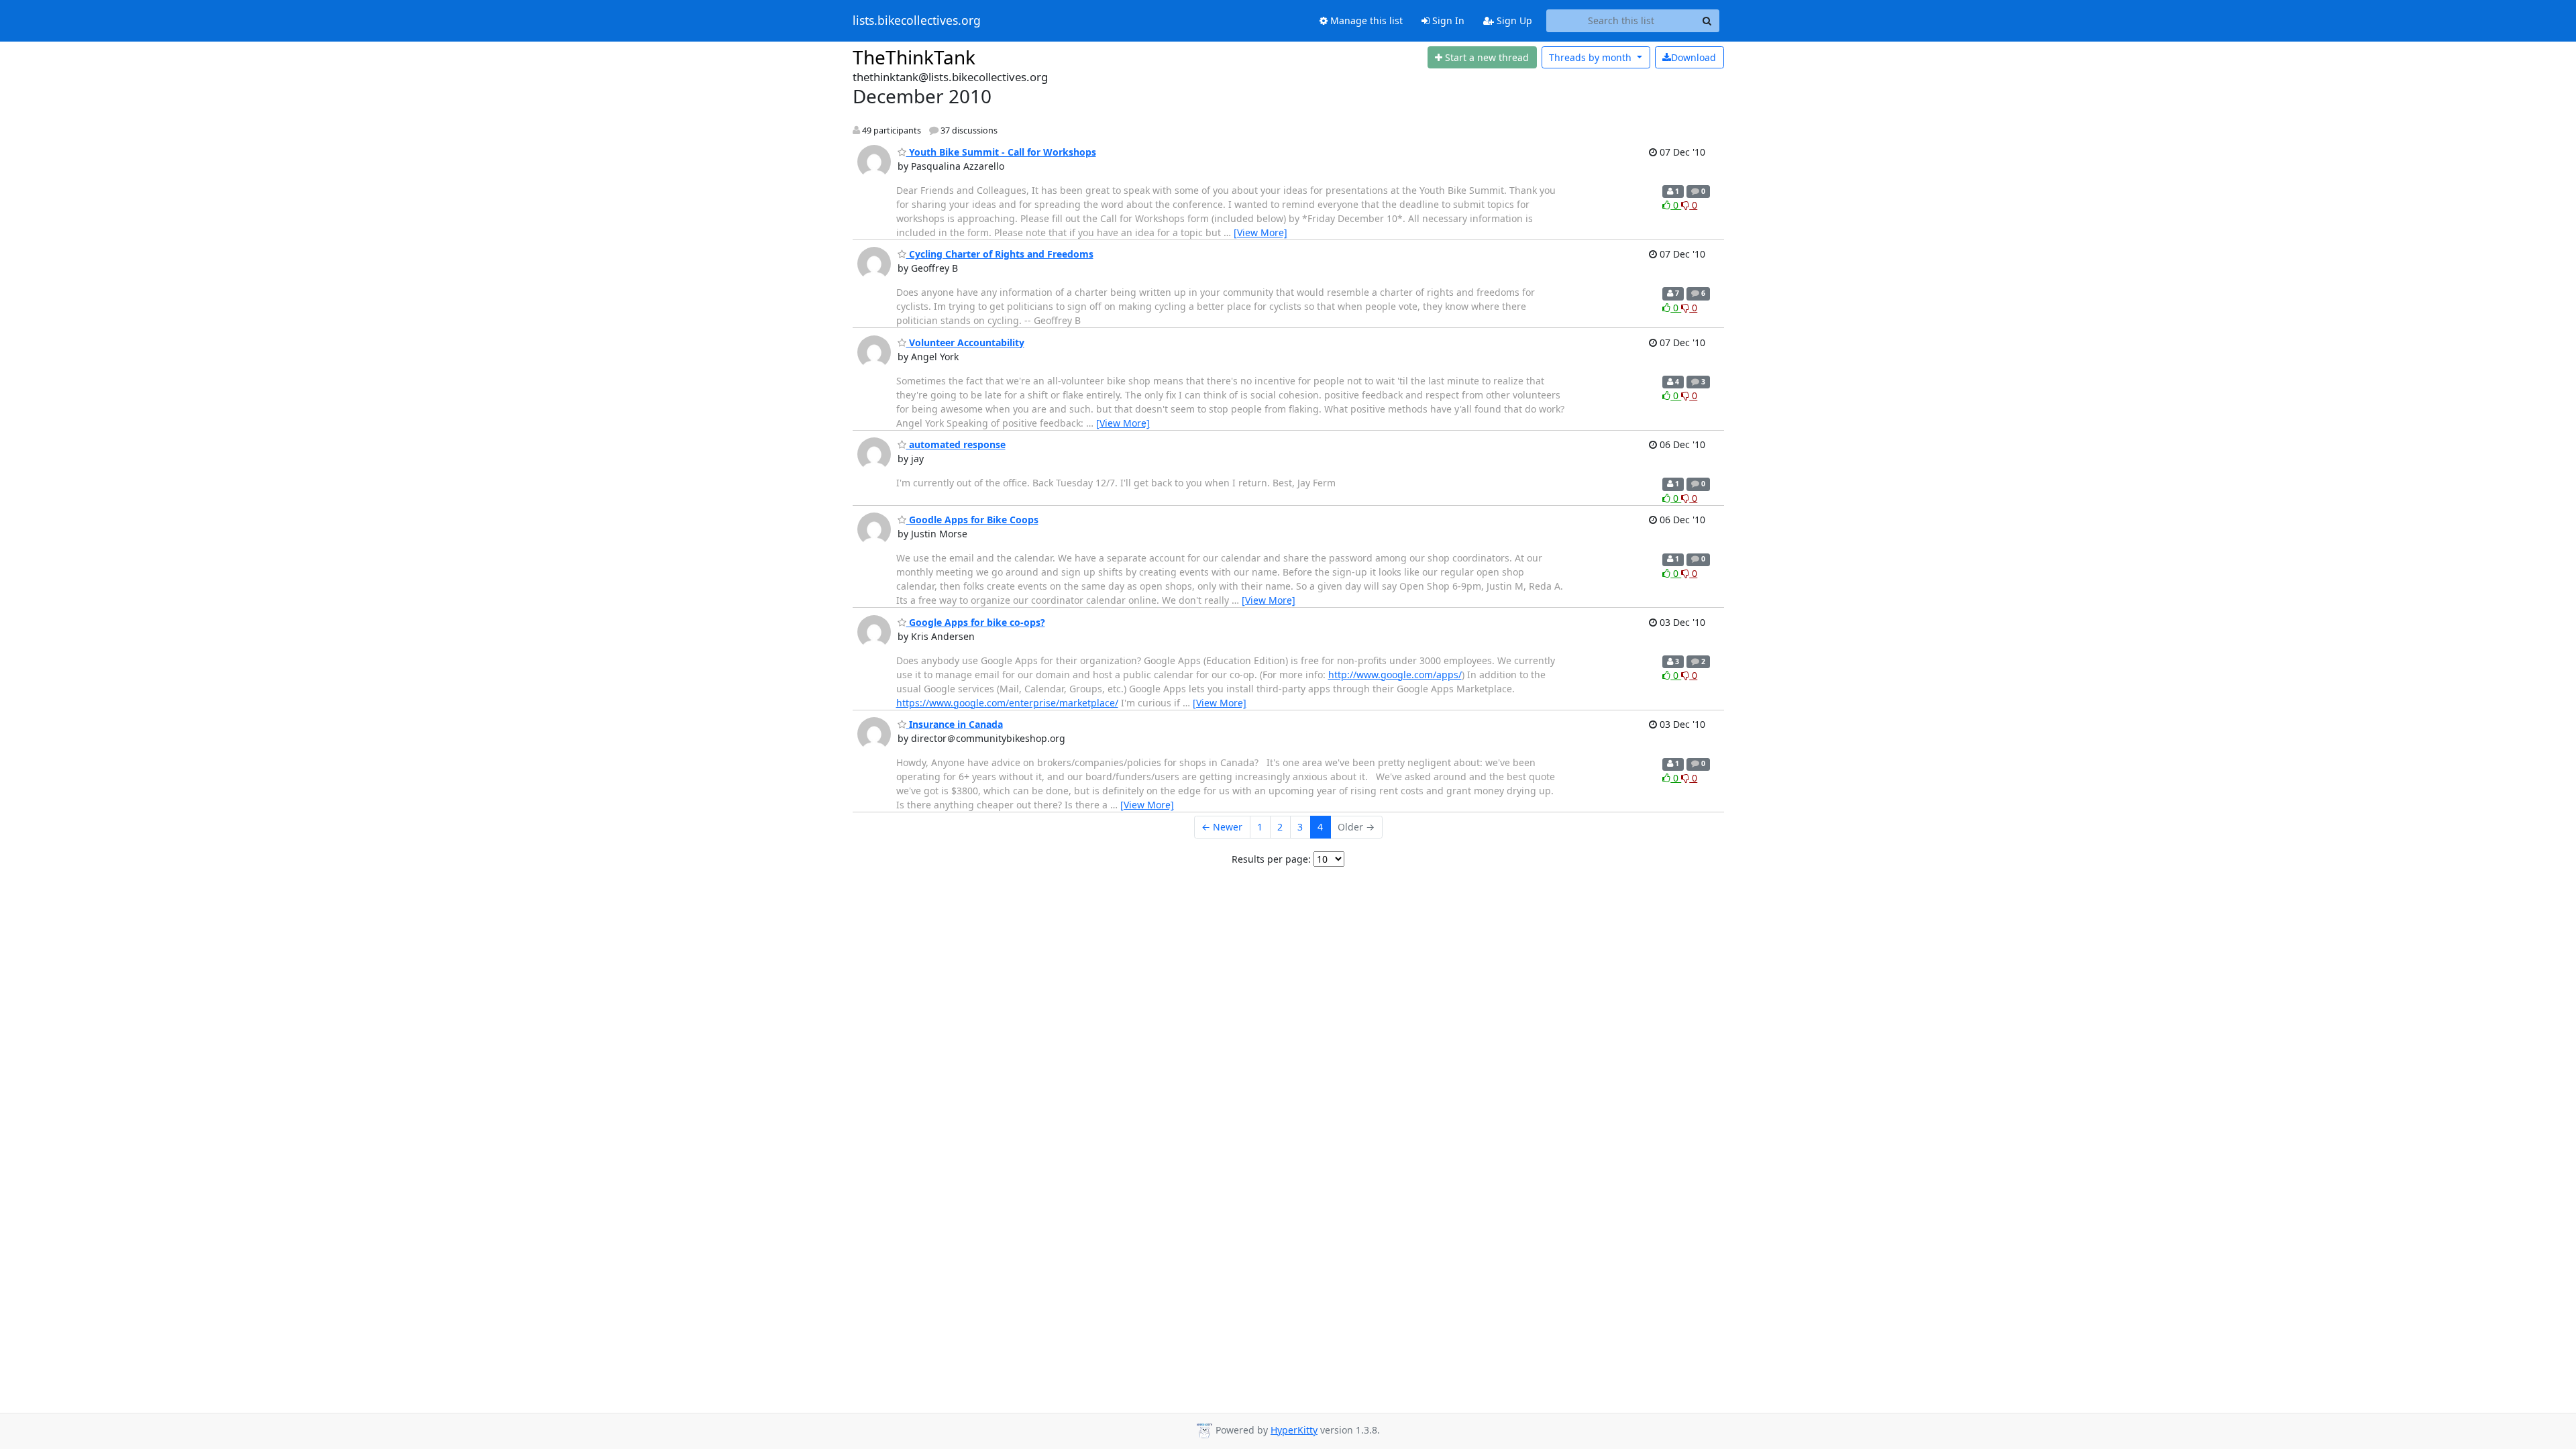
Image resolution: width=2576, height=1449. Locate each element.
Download (1694, 57)
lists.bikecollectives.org (917, 21)
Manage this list (1365, 20)
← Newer (1222, 827)
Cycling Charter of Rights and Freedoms (1000, 254)
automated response (956, 444)
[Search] (1707, 21)
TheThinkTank (914, 57)
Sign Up (1513, 20)
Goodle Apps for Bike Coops (972, 520)
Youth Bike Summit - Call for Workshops (1001, 152)
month (1592, 57)
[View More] (1260, 232)
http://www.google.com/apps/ (1395, 675)
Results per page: (1271, 859)
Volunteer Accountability (965, 342)
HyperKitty (1294, 1430)
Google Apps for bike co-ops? (976, 622)
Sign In (1447, 20)
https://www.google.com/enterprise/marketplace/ (1007, 703)
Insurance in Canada (955, 724)
